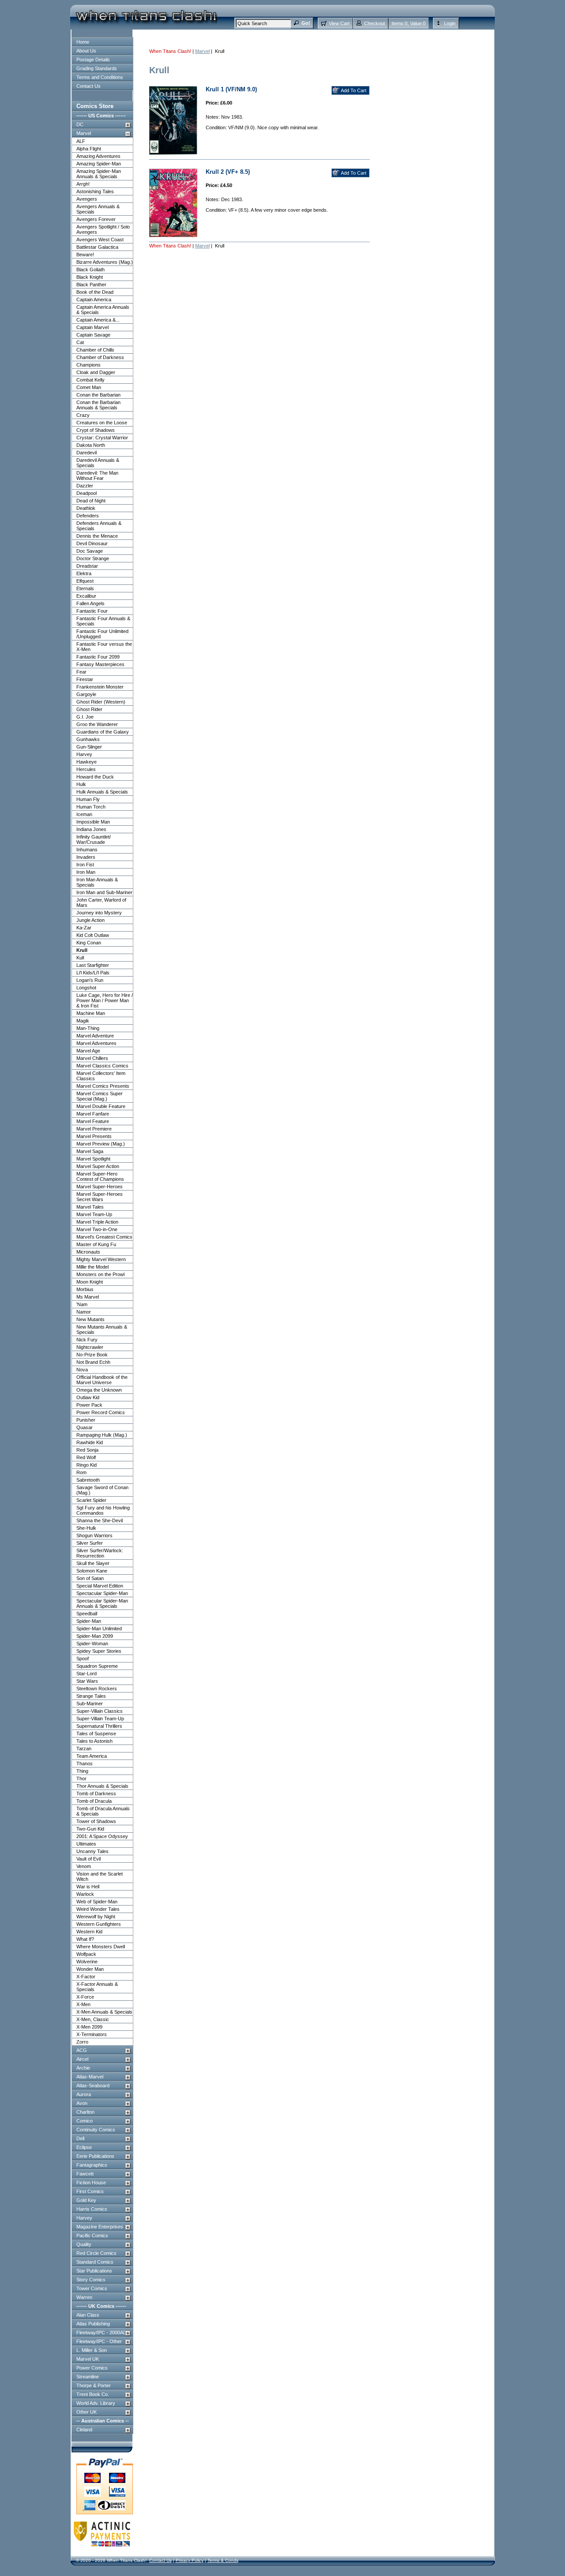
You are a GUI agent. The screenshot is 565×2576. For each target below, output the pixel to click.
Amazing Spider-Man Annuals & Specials (99, 174)
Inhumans (87, 850)
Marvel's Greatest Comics (104, 1237)
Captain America (94, 300)
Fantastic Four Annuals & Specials (103, 621)
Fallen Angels (90, 603)
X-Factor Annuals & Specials (97, 1987)
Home (83, 42)
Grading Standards (97, 68)
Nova (82, 1370)
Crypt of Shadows (96, 430)
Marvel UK (88, 2359)
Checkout (375, 23)
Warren (84, 2297)
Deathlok (86, 508)
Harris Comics (92, 2209)
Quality (84, 2244)
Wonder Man (90, 1969)
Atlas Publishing (93, 2324)
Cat (80, 342)
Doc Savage (90, 551)
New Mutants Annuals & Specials (102, 1329)
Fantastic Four (92, 611)
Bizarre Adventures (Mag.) (105, 262)
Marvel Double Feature (101, 1106)
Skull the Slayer (93, 1563)
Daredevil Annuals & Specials (98, 463)
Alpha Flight (89, 149)
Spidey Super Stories (99, 1651)
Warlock (85, 1894)
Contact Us (89, 86)
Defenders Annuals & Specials (99, 526)
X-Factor (86, 1977)
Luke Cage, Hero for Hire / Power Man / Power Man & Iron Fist (105, 1000)
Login (450, 23)
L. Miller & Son (92, 2350)
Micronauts (88, 1252)
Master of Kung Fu (96, 1244)
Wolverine (87, 1962)
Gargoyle (86, 694)
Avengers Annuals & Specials (98, 209)
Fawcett (85, 2174)
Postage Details (93, 60)
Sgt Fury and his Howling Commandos (103, 1510)
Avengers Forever (96, 219)
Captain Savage (93, 335)
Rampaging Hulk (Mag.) (102, 1435)
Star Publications (94, 2271)
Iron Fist (85, 865)
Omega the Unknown (99, 1390)
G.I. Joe (85, 717)
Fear (81, 672)
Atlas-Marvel (90, 2077)
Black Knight (90, 277)
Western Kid (89, 1932)
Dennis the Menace (97, 536)
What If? (85, 1939)
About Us (86, 51)
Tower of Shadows (96, 1821)
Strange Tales (91, 1696)
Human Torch (91, 807)
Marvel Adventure (95, 1036)
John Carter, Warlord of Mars (101, 902)
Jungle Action (90, 920)
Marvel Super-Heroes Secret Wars (100, 1197)
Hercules (86, 769)
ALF (81, 141)
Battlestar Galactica (97, 247)
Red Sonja (87, 1450)
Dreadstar (87, 566)
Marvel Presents (94, 1136)
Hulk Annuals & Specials (102, 792)
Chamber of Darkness (100, 357)
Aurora (84, 2094)
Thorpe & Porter (94, 2385)
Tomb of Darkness (96, 1793)
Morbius (85, 1289)
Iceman (84, 814)
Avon (82, 2103)
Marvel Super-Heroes (100, 1187)
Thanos (85, 1764)
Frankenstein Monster (100, 687)
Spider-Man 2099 (95, 1636)
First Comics (90, 2191)
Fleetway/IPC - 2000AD (102, 2333)
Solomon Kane (92, 1571)
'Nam (82, 1304)
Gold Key (86, 2200)
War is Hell (88, 1887)
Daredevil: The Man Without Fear (97, 476)
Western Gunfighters (99, 1924)
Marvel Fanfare (93, 1114)
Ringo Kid (87, 1465)
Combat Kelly (90, 380)
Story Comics (91, 2280)
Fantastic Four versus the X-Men (104, 647)
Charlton (85, 2112)
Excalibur (86, 596)
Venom (84, 1866)
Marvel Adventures (96, 1043)
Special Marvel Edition (100, 1586)
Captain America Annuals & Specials (103, 310)
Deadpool (87, 493)
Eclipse (84, 2147)
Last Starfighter (93, 965)
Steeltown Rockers (97, 1689)
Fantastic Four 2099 (98, 657)
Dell (80, 2138)
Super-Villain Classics (100, 1711)
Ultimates (86, 1844)
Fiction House (91, 2183)
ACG (82, 2050)
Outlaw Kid (88, 1397)
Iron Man (86, 872)
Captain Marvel (92, 327)
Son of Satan (90, 1578)
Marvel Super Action (98, 1166)
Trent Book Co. (93, 2394)
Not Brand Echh (93, 1362)
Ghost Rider (89, 709)
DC (80, 124)
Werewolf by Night (96, 1917)
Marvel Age (88, 1051)
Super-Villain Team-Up (100, 1719)
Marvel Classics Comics (102, 1066)
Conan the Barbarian (98, 395)
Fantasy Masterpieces (100, 664)
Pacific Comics (92, 2235)
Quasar (85, 1427)
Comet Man (89, 387)
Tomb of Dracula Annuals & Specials (103, 1811)
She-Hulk (86, 1528)
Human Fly (88, 799)
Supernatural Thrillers (99, 1726)
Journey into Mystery (99, 913)
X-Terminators (92, 2034)
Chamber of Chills (95, 350)
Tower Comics (92, 2288)
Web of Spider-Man (97, 1902)
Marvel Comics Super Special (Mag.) (100, 1096)
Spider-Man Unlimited (99, 1629)
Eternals (85, 588)
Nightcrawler (90, 1347)
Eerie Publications (95, 2156)
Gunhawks (88, 739)
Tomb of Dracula (94, 1801)
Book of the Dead (95, 292)
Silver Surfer (90, 1543)
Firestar (85, 679)
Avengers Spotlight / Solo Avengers (103, 229)
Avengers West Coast (100, 240)
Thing (82, 1771)
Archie (83, 2068)
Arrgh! (83, 184)
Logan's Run (90, 980)
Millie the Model (92, 1267)
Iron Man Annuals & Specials (97, 882)
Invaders (86, 857)
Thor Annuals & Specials (102, 1786)
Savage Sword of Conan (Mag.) (102, 1490)
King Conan (89, 943)
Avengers (87, 199)
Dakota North (91, 445)
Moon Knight (90, 1282)
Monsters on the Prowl (100, 1274)
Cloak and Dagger (96, 372)
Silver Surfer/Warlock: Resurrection (100, 1553)
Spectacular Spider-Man (102, 1593)
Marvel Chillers (92, 1058)
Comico (85, 2121)
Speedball (87, 1614)
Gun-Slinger (89, 747)
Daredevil (87, 453)
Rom (81, 1472)
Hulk (81, 784)
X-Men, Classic (93, 2019)
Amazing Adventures (98, 156)
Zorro (82, 2042)
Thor (81, 1778)
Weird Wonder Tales (98, 1909)
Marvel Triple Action (97, 1222)
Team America (92, 1756)
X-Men (83, 2004)
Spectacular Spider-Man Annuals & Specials (102, 1603)
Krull (82, 950)
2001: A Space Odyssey (102, 1836)
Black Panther (91, 285)
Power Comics (92, 2368)
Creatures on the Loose (102, 423)
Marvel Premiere (94, 1129)
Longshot (86, 988)
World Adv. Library (96, 2403)
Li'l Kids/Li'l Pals (93, 973)
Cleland (84, 2430)
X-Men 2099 (89, 2027)
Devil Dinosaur (92, 543)
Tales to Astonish (94, 1741)
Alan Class (88, 2315)
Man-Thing (88, 1028)
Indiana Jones (91, 829)
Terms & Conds (223, 2560)
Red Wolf (86, 1457)
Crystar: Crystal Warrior (102, 438)
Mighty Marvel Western (101, 1259)
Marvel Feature (93, 1121)
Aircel (82, 2059)
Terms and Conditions (100, 77)
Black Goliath (90, 270)
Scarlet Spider (91, 1500)
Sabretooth (88, 1480)
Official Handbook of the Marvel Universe (102, 1380)
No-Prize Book (92, 1355)
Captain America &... (98, 320)
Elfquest (85, 581)
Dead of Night (91, 501)
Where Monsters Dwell (101, 1947)
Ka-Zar (84, 928)
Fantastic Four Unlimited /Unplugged (102, 634)
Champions (89, 365)
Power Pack (89, 1405)
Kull (80, 958)
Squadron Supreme (97, 1666)
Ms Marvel (88, 1297)
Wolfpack (86, 1954)
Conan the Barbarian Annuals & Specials (98, 405)
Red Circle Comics (96, 2253)
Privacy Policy (190, 2560)
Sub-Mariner (90, 1704)
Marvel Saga (90, 1151)
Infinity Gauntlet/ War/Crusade (94, 839)
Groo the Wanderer (97, 724)
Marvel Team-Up (94, 1214)
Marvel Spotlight (93, 1159)
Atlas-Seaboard (93, 2086)
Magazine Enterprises (100, 2227)
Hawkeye (87, 762)
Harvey (84, 754)
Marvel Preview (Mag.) (101, 1144)
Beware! (85, 255)
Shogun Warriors (94, 1535)
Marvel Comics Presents (103, 1086)
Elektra (84, 573)
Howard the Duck (95, 777)
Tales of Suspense (96, 1734)
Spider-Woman (92, 1644)
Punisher (86, 1420)
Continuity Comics (96, 2130)
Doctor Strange (93, 558)
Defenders (88, 516)
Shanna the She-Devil (100, 1520)
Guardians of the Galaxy (103, 732)
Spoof (83, 1659)
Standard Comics (95, 2262)
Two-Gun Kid (90, 1829)
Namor (84, 1312)
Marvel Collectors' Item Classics (101, 1076)
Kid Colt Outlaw (93, 935)
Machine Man (91, 1013)
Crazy (83, 415)
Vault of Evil (89, 1859)
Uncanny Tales (92, 1851)
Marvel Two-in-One (97, 1229)
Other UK (87, 2412)
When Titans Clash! (170, 51)
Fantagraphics (92, 2165)
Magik (83, 1021)
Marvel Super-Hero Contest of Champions (100, 1176)
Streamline (88, 2377)
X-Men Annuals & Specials (104, 2012)
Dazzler (85, 486)
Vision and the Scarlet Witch (100, 1876)
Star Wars (87, 1681)
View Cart (339, 23)
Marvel (84, 133)
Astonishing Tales (95, 191)
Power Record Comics (101, 1412)
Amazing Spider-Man (99, 164)
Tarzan (84, 1749)
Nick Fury (87, 1340)
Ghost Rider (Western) (101, 702)
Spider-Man (89, 1621)
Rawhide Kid (90, 1442)
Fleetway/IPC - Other (99, 2341)
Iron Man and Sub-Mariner (104, 892)
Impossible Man (93, 822)
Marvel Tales (90, 1207)
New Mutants (90, 1319)
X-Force (85, 1997)
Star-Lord (87, 1674)
